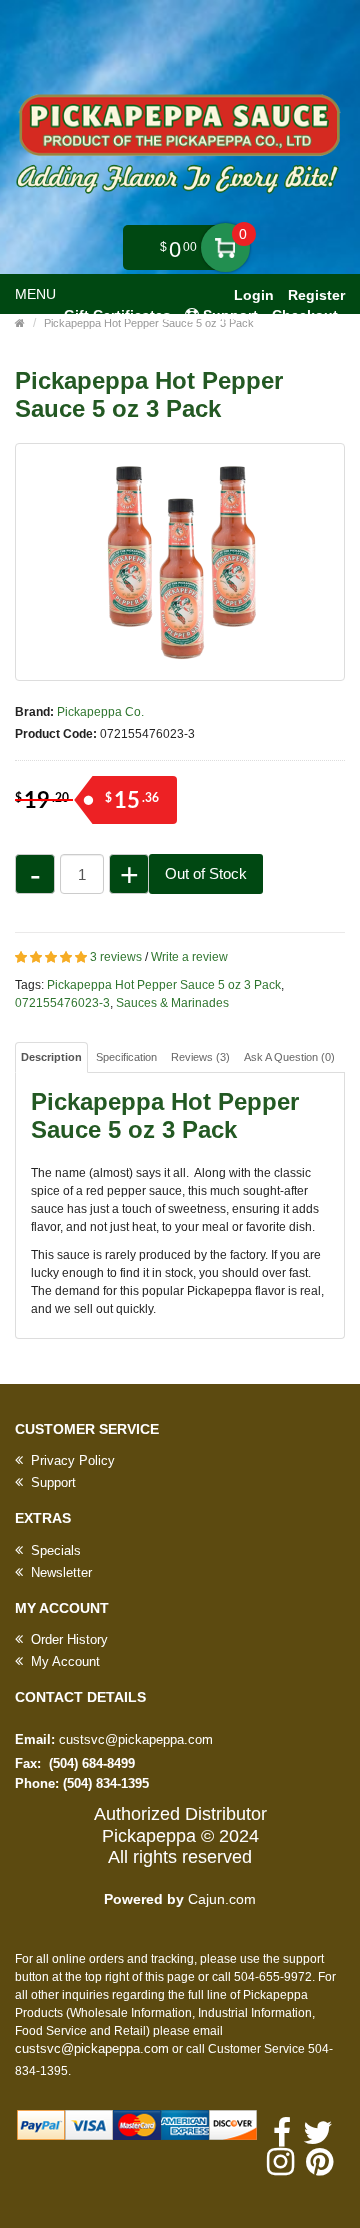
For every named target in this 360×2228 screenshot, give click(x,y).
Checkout (305, 315)
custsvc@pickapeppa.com (136, 1739)
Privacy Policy (71, 1460)
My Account (63, 1661)
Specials (54, 1550)
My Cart (225, 247)
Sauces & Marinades (172, 1003)
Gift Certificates (117, 315)
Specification (126, 1057)
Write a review (189, 957)
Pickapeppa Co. (100, 712)
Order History (67, 1639)
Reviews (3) (200, 1057)
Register (316, 295)
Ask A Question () (289, 1057)
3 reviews (116, 957)
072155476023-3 (62, 1003)
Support (51, 1482)
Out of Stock (206, 873)
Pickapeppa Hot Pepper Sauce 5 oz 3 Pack (164, 985)
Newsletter (59, 1572)
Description (51, 1057)
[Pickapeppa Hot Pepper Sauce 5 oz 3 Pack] (180, 562)
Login (254, 295)
